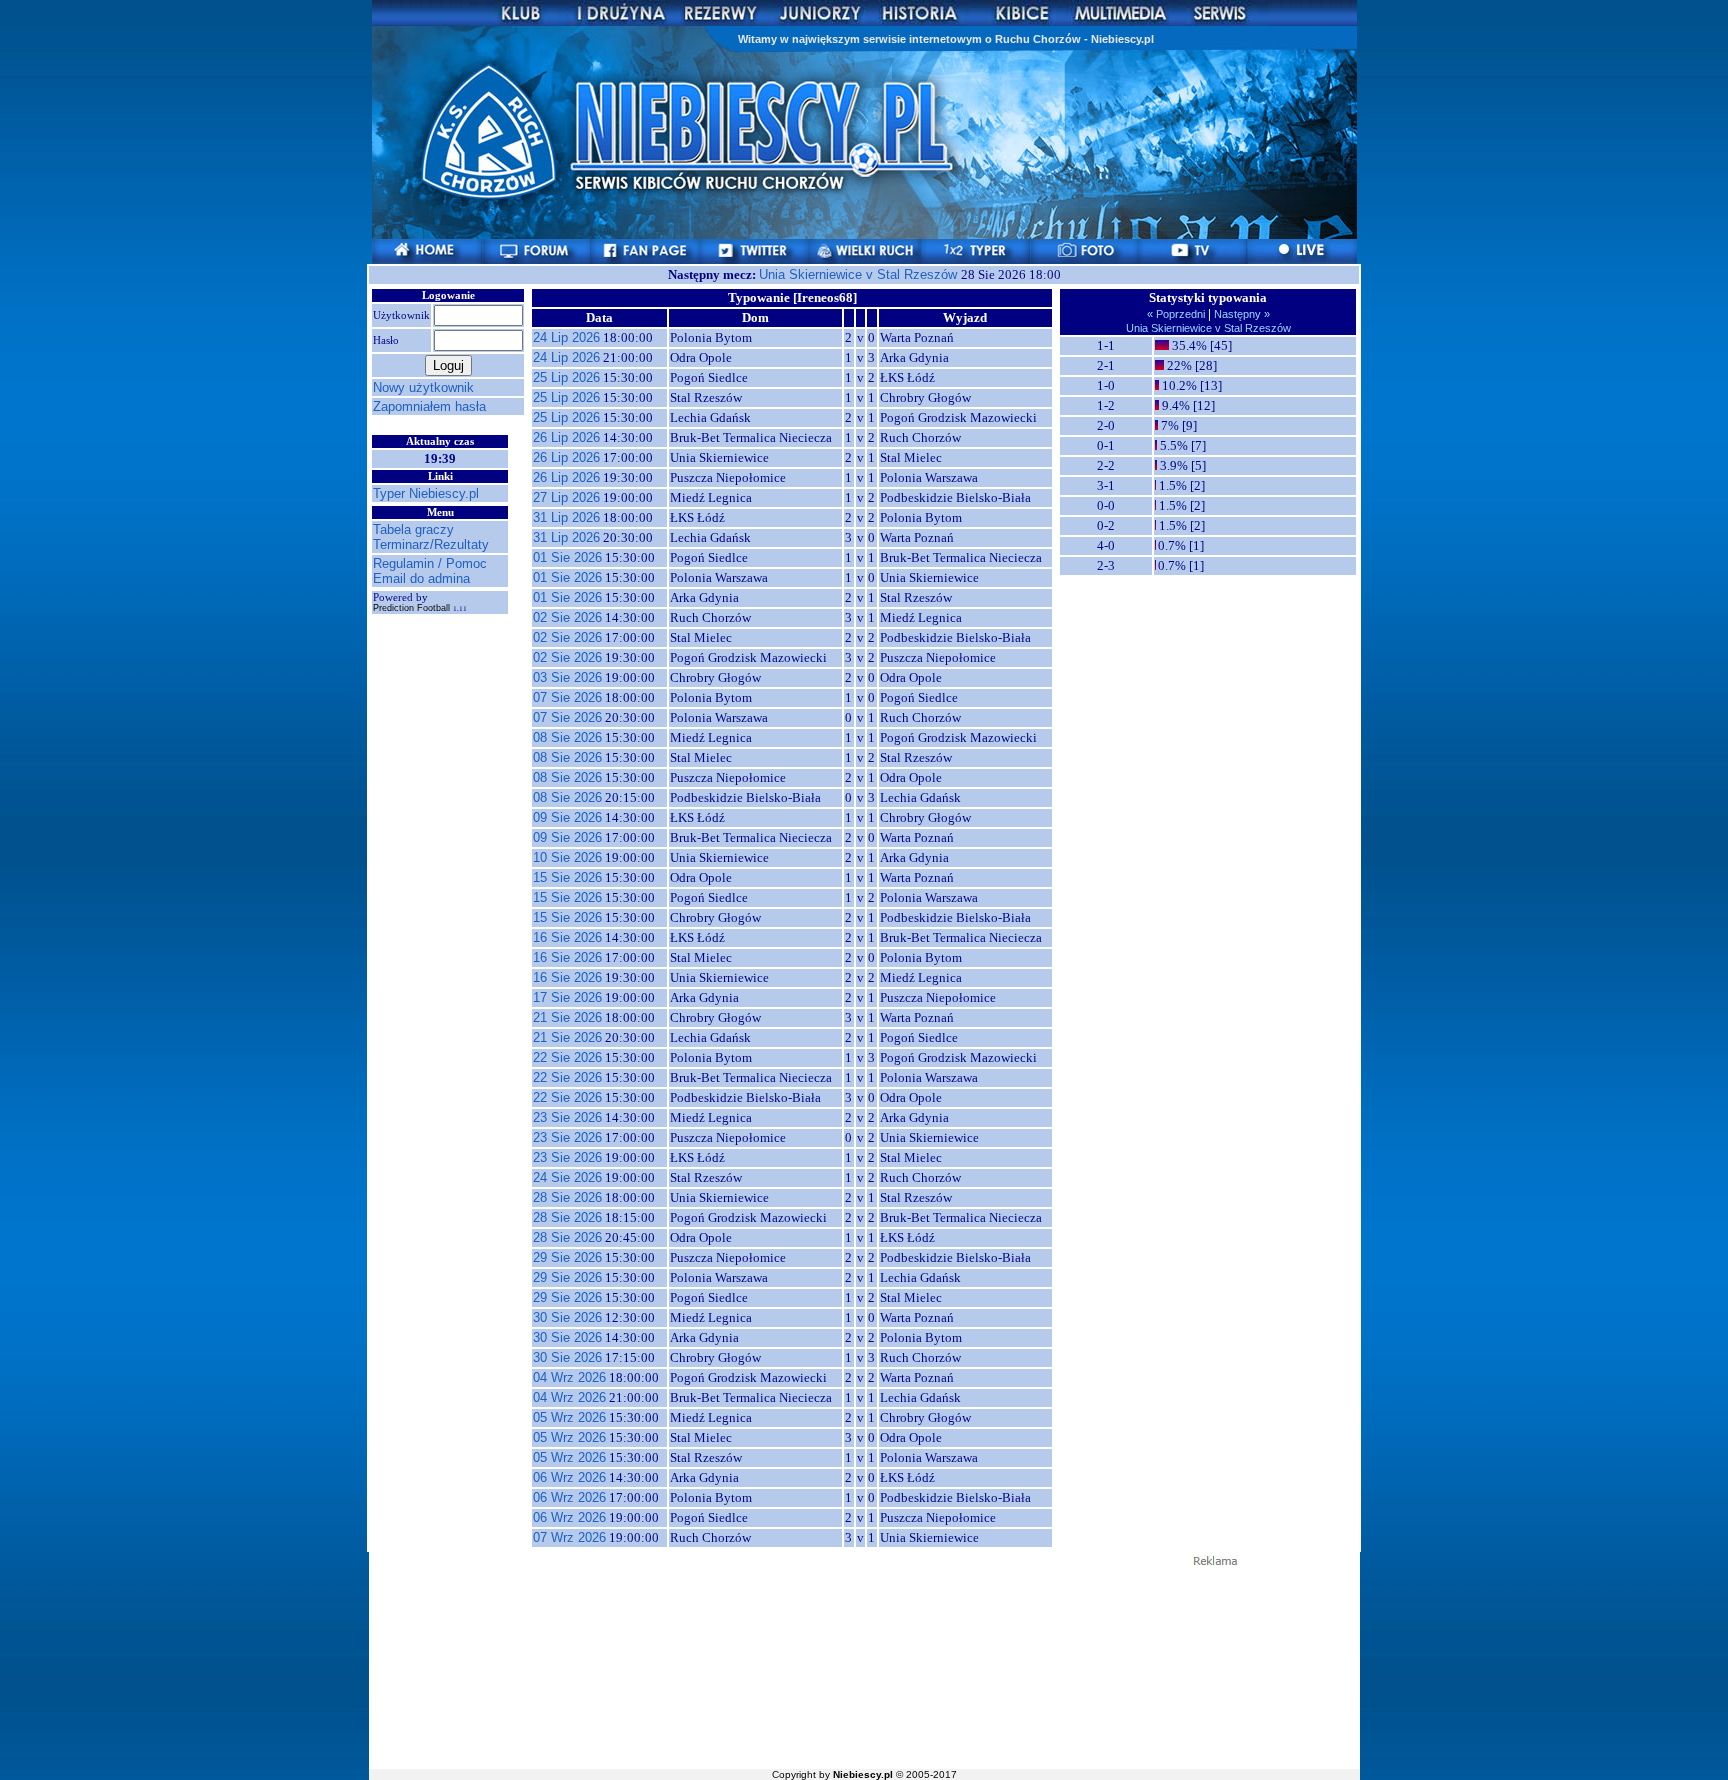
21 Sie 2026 (567, 1017)
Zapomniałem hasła (429, 406)
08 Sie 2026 (567, 737)
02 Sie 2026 (567, 617)
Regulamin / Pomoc (430, 563)
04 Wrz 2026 (569, 1377)
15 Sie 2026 (567, 877)
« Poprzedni (1177, 314)
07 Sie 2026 (567, 697)
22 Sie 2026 (567, 1057)
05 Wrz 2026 (569, 1417)
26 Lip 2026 (566, 437)
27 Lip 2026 (566, 497)
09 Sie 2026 (567, 817)
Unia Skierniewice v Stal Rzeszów (860, 274)
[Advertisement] (864, 1666)
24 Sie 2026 (567, 1177)
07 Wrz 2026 (569, 1537)
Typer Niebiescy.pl (426, 493)
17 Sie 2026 (567, 997)
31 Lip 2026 (566, 517)
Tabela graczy (413, 529)
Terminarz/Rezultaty (431, 544)
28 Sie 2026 (567, 1197)
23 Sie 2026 (567, 1117)
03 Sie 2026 (567, 677)
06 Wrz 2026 (569, 1477)
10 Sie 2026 (567, 857)
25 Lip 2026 (566, 377)
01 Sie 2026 (567, 557)
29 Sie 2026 (567, 1257)
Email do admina (421, 578)
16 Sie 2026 (567, 937)
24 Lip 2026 (566, 337)
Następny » (1240, 314)
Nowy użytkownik (423, 387)
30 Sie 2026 (567, 1317)
